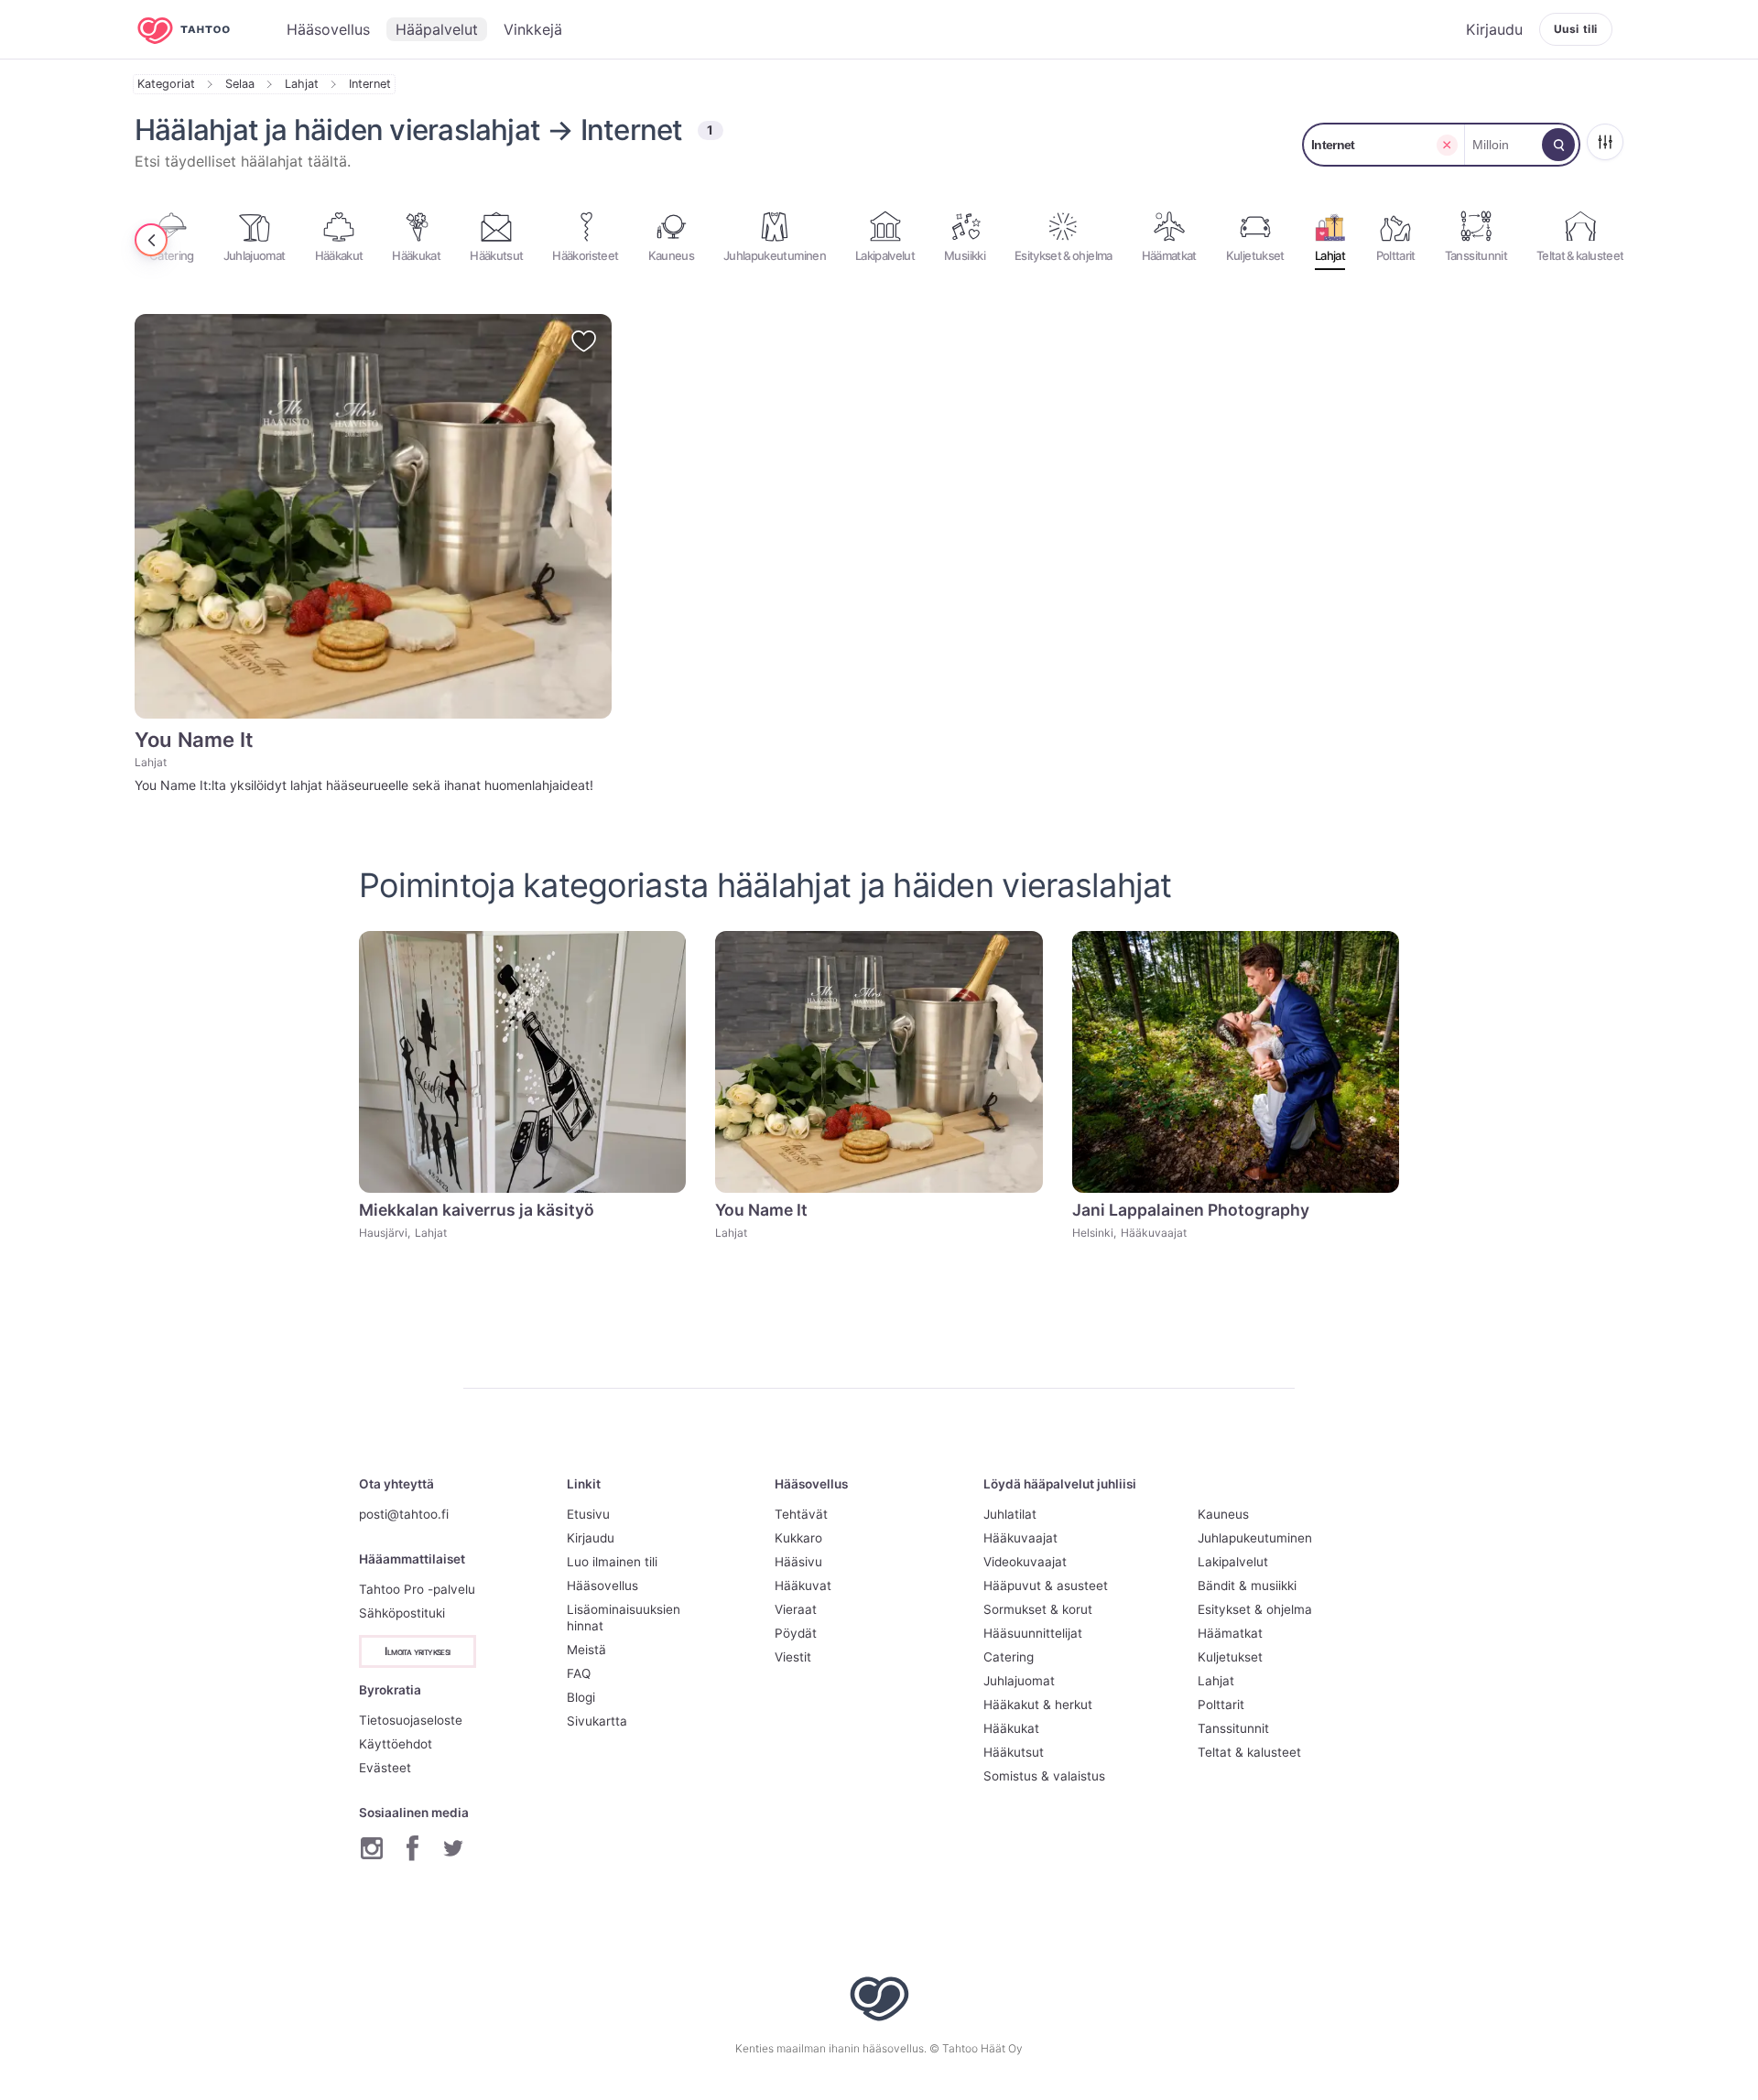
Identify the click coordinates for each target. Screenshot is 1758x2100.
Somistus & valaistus (1044, 1776)
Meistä (586, 1650)
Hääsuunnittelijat (1033, 1633)
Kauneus (1223, 1514)
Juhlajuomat (1019, 1681)
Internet (370, 84)
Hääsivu (798, 1562)
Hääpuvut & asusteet (1046, 1586)
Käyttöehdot (396, 1744)
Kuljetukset (1230, 1657)
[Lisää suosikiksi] (584, 341)
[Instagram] (372, 1848)
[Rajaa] (1605, 142)
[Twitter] (453, 1848)
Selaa (240, 84)
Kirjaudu (591, 1538)
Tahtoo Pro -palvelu (417, 1589)
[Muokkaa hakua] (1558, 145)
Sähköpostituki (402, 1613)
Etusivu (588, 1514)
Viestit (793, 1657)
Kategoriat (166, 84)
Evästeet (385, 1768)
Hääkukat (1011, 1728)
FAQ (579, 1673)
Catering (1009, 1657)
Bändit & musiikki (1247, 1586)
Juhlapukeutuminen (1255, 1538)
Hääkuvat (803, 1586)
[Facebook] (412, 1848)
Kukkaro (798, 1538)
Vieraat (796, 1609)
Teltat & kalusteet (1249, 1752)
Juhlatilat (1010, 1514)
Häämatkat (1230, 1633)
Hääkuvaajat (1020, 1538)
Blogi (581, 1697)
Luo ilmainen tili (612, 1562)
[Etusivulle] (197, 30)
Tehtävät (801, 1514)
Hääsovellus (602, 1586)
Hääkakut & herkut (1038, 1705)
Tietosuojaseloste (411, 1720)
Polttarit (1221, 1705)
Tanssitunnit (1233, 1728)
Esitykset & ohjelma (1255, 1609)
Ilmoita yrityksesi (417, 1651)
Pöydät (796, 1633)
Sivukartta (597, 1721)
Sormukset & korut (1038, 1609)
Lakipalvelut (1233, 1562)
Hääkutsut (1014, 1752)
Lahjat (302, 84)
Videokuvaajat (1025, 1562)
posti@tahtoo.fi (404, 1514)
